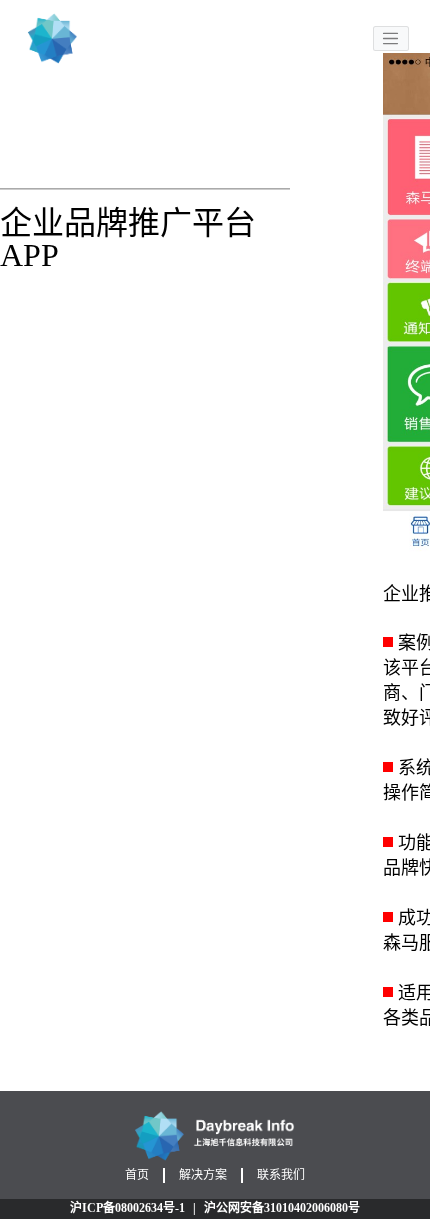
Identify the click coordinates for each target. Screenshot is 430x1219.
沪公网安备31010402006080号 (282, 1208)
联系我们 (281, 1175)
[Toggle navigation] (391, 39)
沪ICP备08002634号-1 (127, 1208)
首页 (137, 1175)
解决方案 (203, 1175)
